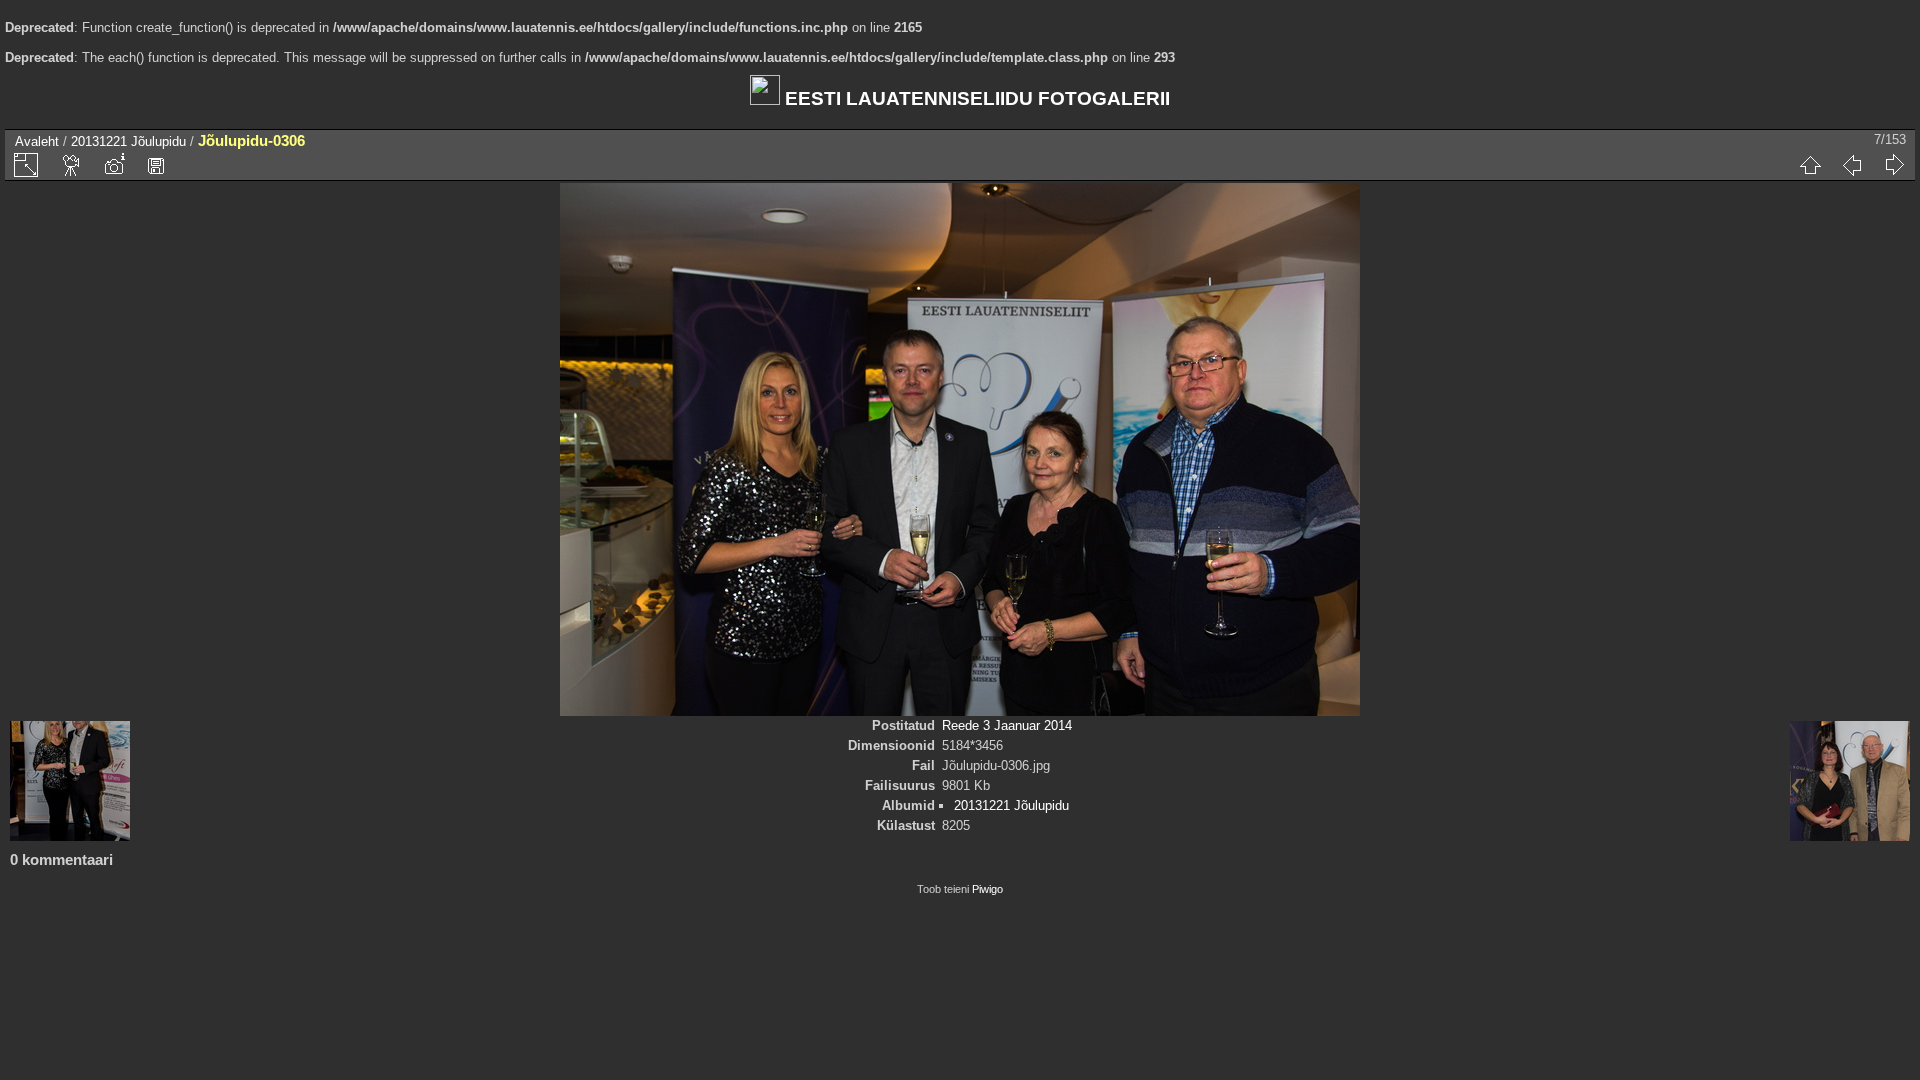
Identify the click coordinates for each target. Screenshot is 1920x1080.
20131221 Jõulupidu (128, 141)
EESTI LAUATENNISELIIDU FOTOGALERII (975, 98)
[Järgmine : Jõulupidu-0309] (1894, 165)
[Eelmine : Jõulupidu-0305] (1852, 165)
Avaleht (37, 141)
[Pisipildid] (1810, 165)
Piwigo (987, 889)
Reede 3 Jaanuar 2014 (1007, 725)
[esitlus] (72, 165)
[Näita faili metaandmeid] (114, 165)
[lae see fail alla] (156, 165)
